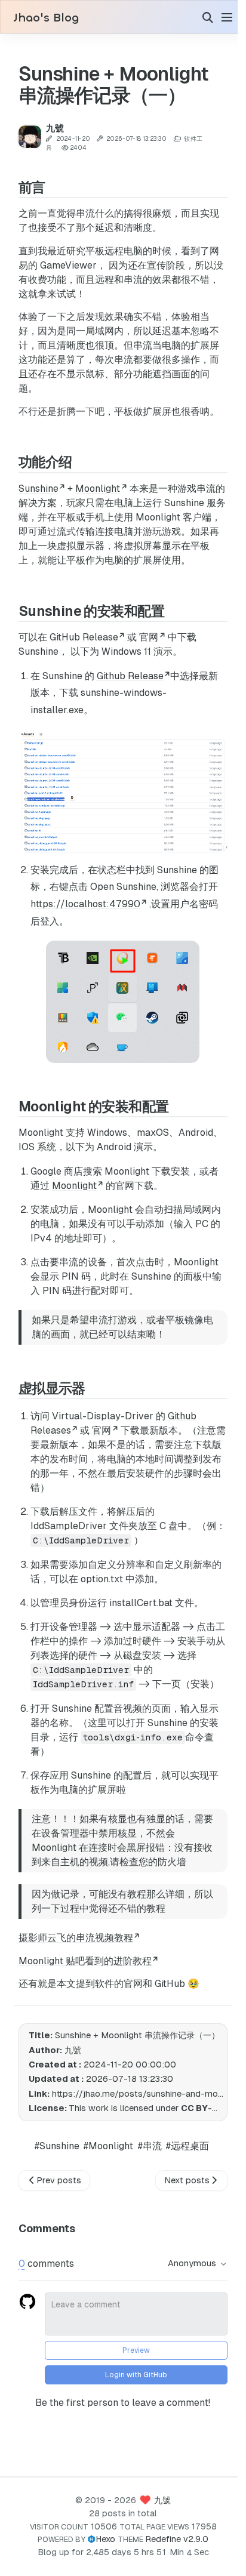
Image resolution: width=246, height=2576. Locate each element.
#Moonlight (104, 2141)
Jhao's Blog (46, 18)
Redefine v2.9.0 (173, 2539)
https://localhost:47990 (85, 900)
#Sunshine (53, 2141)
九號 (158, 2500)
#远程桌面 (183, 2141)
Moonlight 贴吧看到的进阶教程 (84, 1956)
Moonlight (98, 489)
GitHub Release (83, 637)
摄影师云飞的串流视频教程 (75, 1933)
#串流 (146, 2141)
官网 (149, 637)
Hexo (101, 2539)
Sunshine (38, 489)
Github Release (130, 676)
